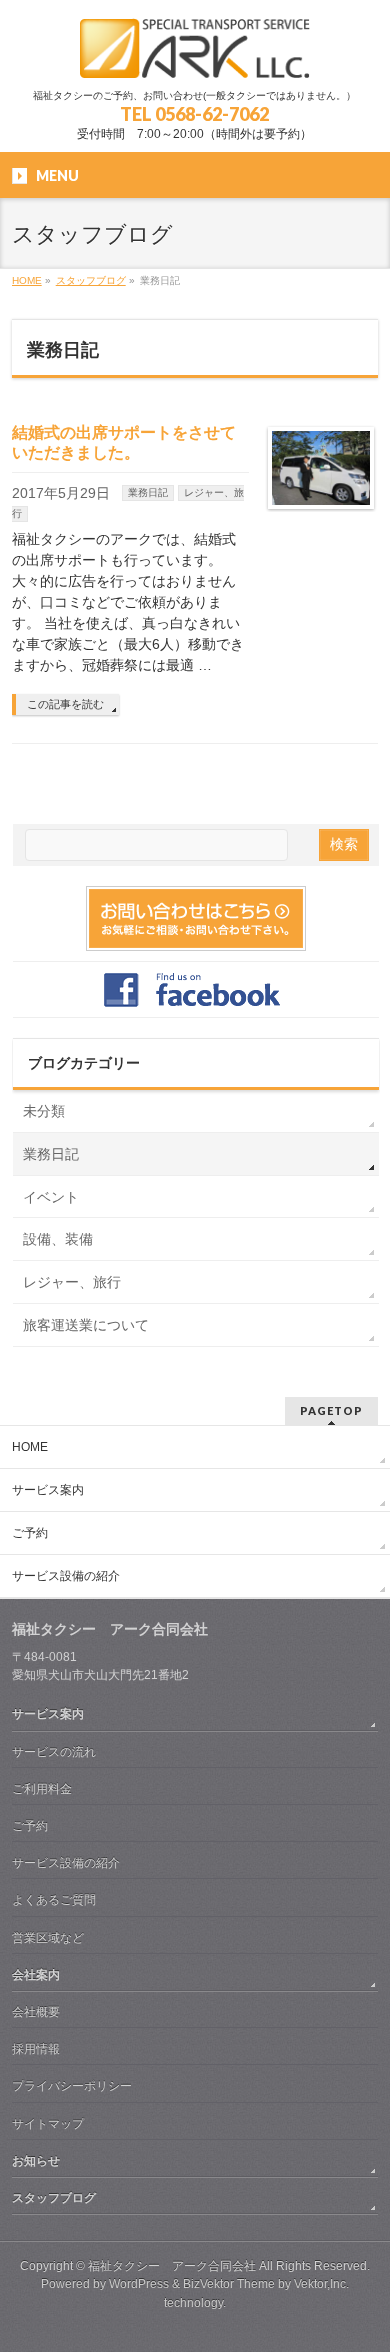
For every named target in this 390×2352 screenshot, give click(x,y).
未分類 (44, 1111)
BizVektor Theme (229, 2284)
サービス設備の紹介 (66, 1576)
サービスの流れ (54, 1752)
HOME (30, 1447)
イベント (51, 1197)
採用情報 (36, 2049)
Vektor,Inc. (321, 2284)
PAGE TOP (362, 2261)
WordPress (139, 2284)
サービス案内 (48, 1490)
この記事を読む (65, 704)
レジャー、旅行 (72, 1282)
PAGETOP (331, 1410)
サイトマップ (48, 2124)
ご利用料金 (42, 1789)
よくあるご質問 (54, 1900)
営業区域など (48, 1938)
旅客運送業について (86, 1325)
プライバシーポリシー (72, 2086)
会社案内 (36, 1975)
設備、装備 (58, 1239)
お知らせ (36, 2161)
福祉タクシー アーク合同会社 (172, 2266)
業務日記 (148, 492)
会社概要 (36, 2012)
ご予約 (30, 1533)
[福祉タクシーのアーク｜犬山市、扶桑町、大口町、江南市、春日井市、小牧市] (194, 55)
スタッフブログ (54, 2198)
